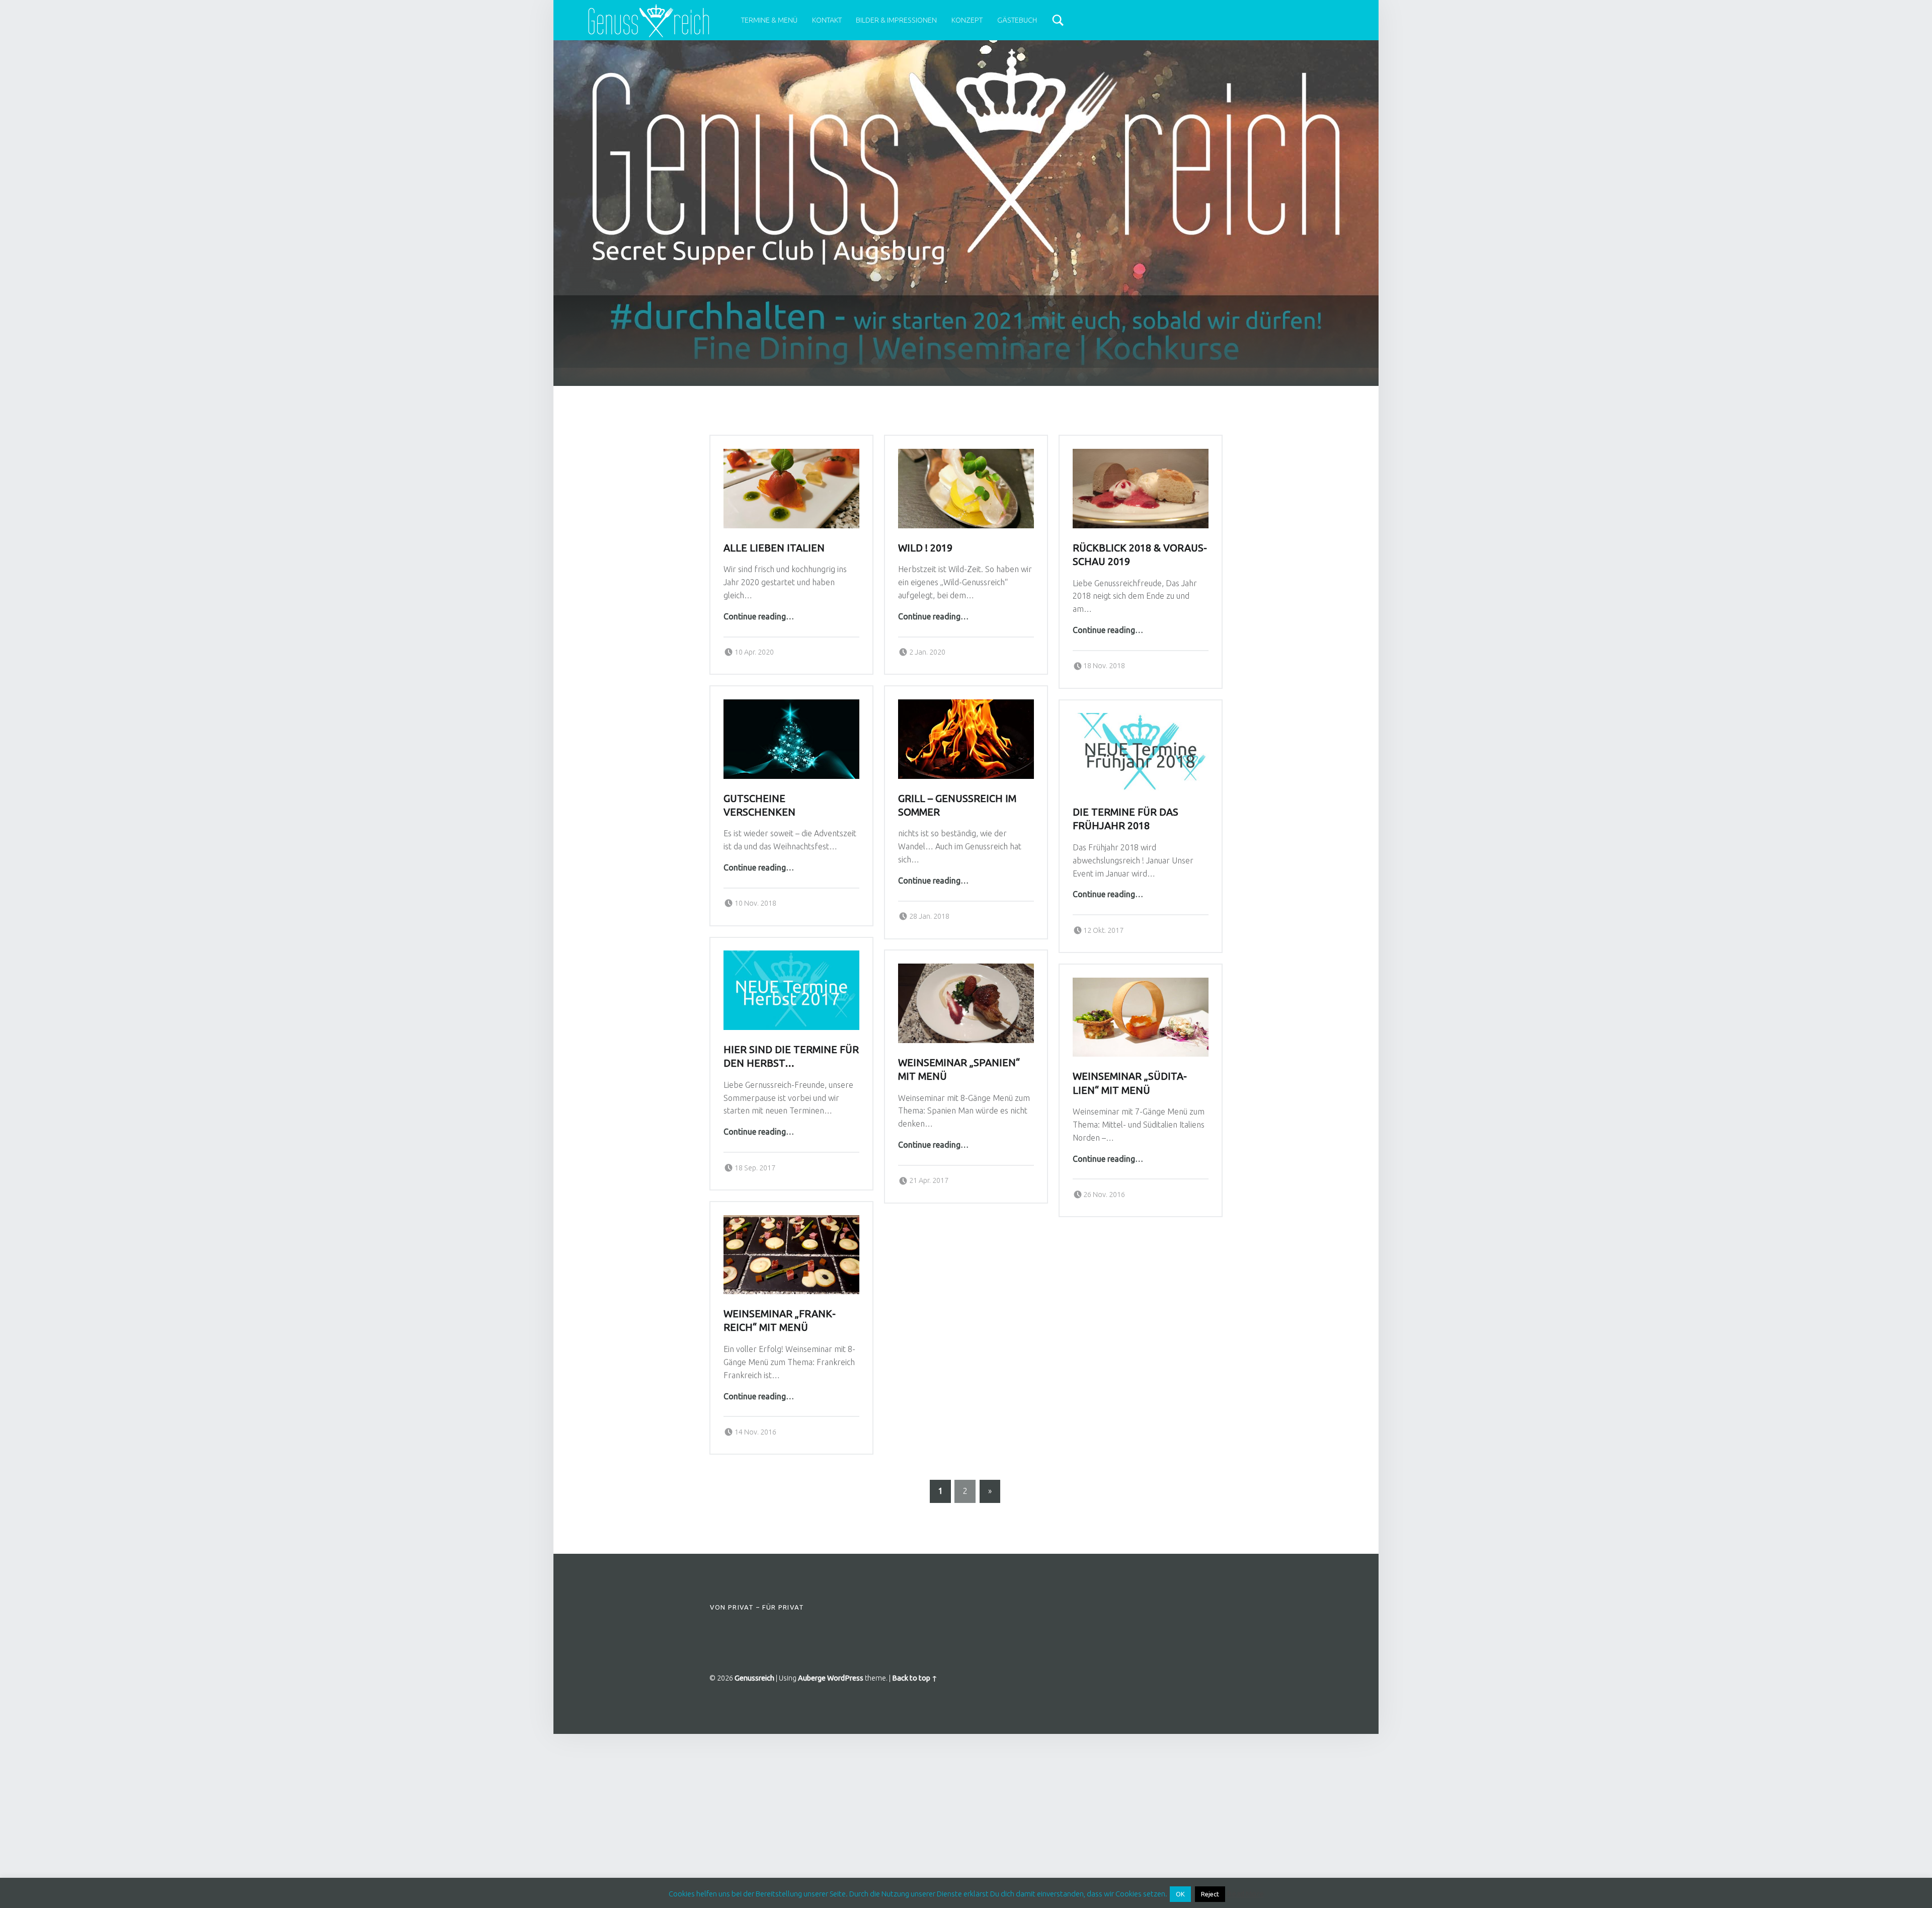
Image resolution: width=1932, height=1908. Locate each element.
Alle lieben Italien (774, 548)
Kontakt (827, 20)
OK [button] (1180, 1894)
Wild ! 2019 (925, 548)
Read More (1245, 1894)
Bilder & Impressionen (896, 20)
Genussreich (754, 1678)
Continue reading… (759, 616)
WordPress (845, 1678)
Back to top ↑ (915, 1678)
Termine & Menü (769, 20)
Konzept (967, 20)
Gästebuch (1017, 20)
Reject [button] (1210, 1894)
